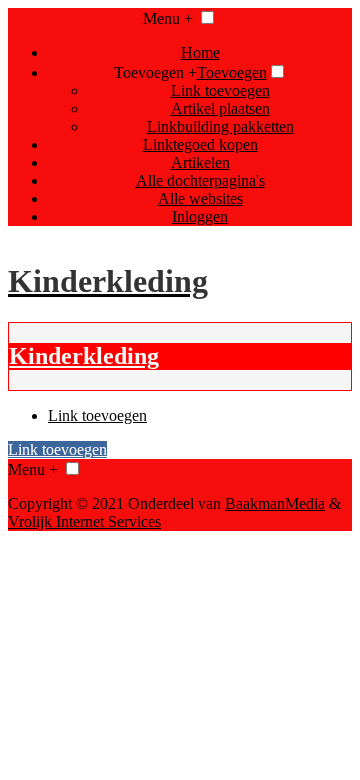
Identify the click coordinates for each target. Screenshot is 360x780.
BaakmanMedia (275, 503)
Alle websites (200, 198)
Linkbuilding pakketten (220, 126)
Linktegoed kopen (200, 144)
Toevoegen (232, 72)
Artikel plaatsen (220, 108)
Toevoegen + (155, 72)
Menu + (168, 18)
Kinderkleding (84, 356)
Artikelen (200, 162)
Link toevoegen (220, 90)
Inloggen (200, 216)
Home (200, 52)
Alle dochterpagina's (200, 180)
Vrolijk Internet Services (84, 521)
